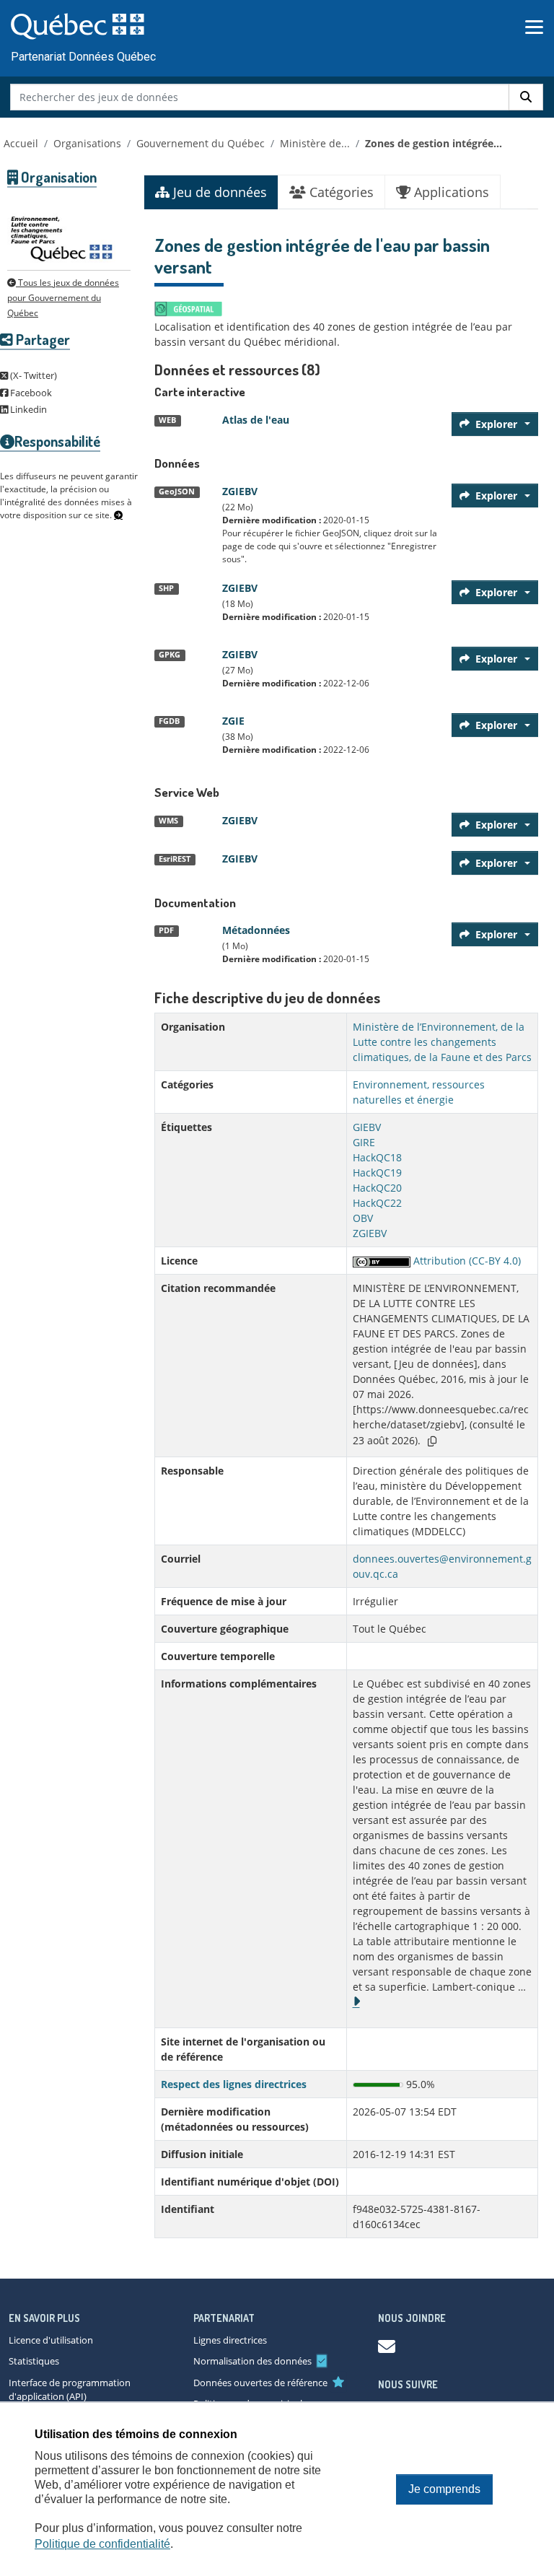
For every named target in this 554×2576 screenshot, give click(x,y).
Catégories (340, 192)
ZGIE (233, 721)
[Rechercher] (526, 97)
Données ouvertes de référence (260, 2383)
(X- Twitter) (32, 375)
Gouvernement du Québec (201, 143)
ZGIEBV (240, 491)
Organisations (87, 143)
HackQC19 (377, 1173)
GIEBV (367, 1127)
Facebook (30, 393)
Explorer (496, 424)
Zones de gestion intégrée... (434, 143)
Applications (450, 192)
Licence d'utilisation (51, 2340)
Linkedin (27, 409)
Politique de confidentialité (102, 2544)
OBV (363, 1218)
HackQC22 (377, 1203)
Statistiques (34, 2361)
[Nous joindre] (387, 2346)
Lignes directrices (230, 2340)
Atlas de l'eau (256, 420)
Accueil (21, 143)
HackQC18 (377, 1157)
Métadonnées (256, 930)
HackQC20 (377, 1188)
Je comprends (444, 2489)
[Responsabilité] (118, 515)
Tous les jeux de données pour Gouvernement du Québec (63, 298)
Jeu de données (218, 192)
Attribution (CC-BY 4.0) (466, 1261)
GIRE (364, 1142)
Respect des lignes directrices (234, 2084)
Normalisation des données (252, 2361)
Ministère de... (315, 143)
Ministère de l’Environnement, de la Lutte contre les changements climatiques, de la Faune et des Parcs (442, 1042)
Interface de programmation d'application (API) (70, 2390)
